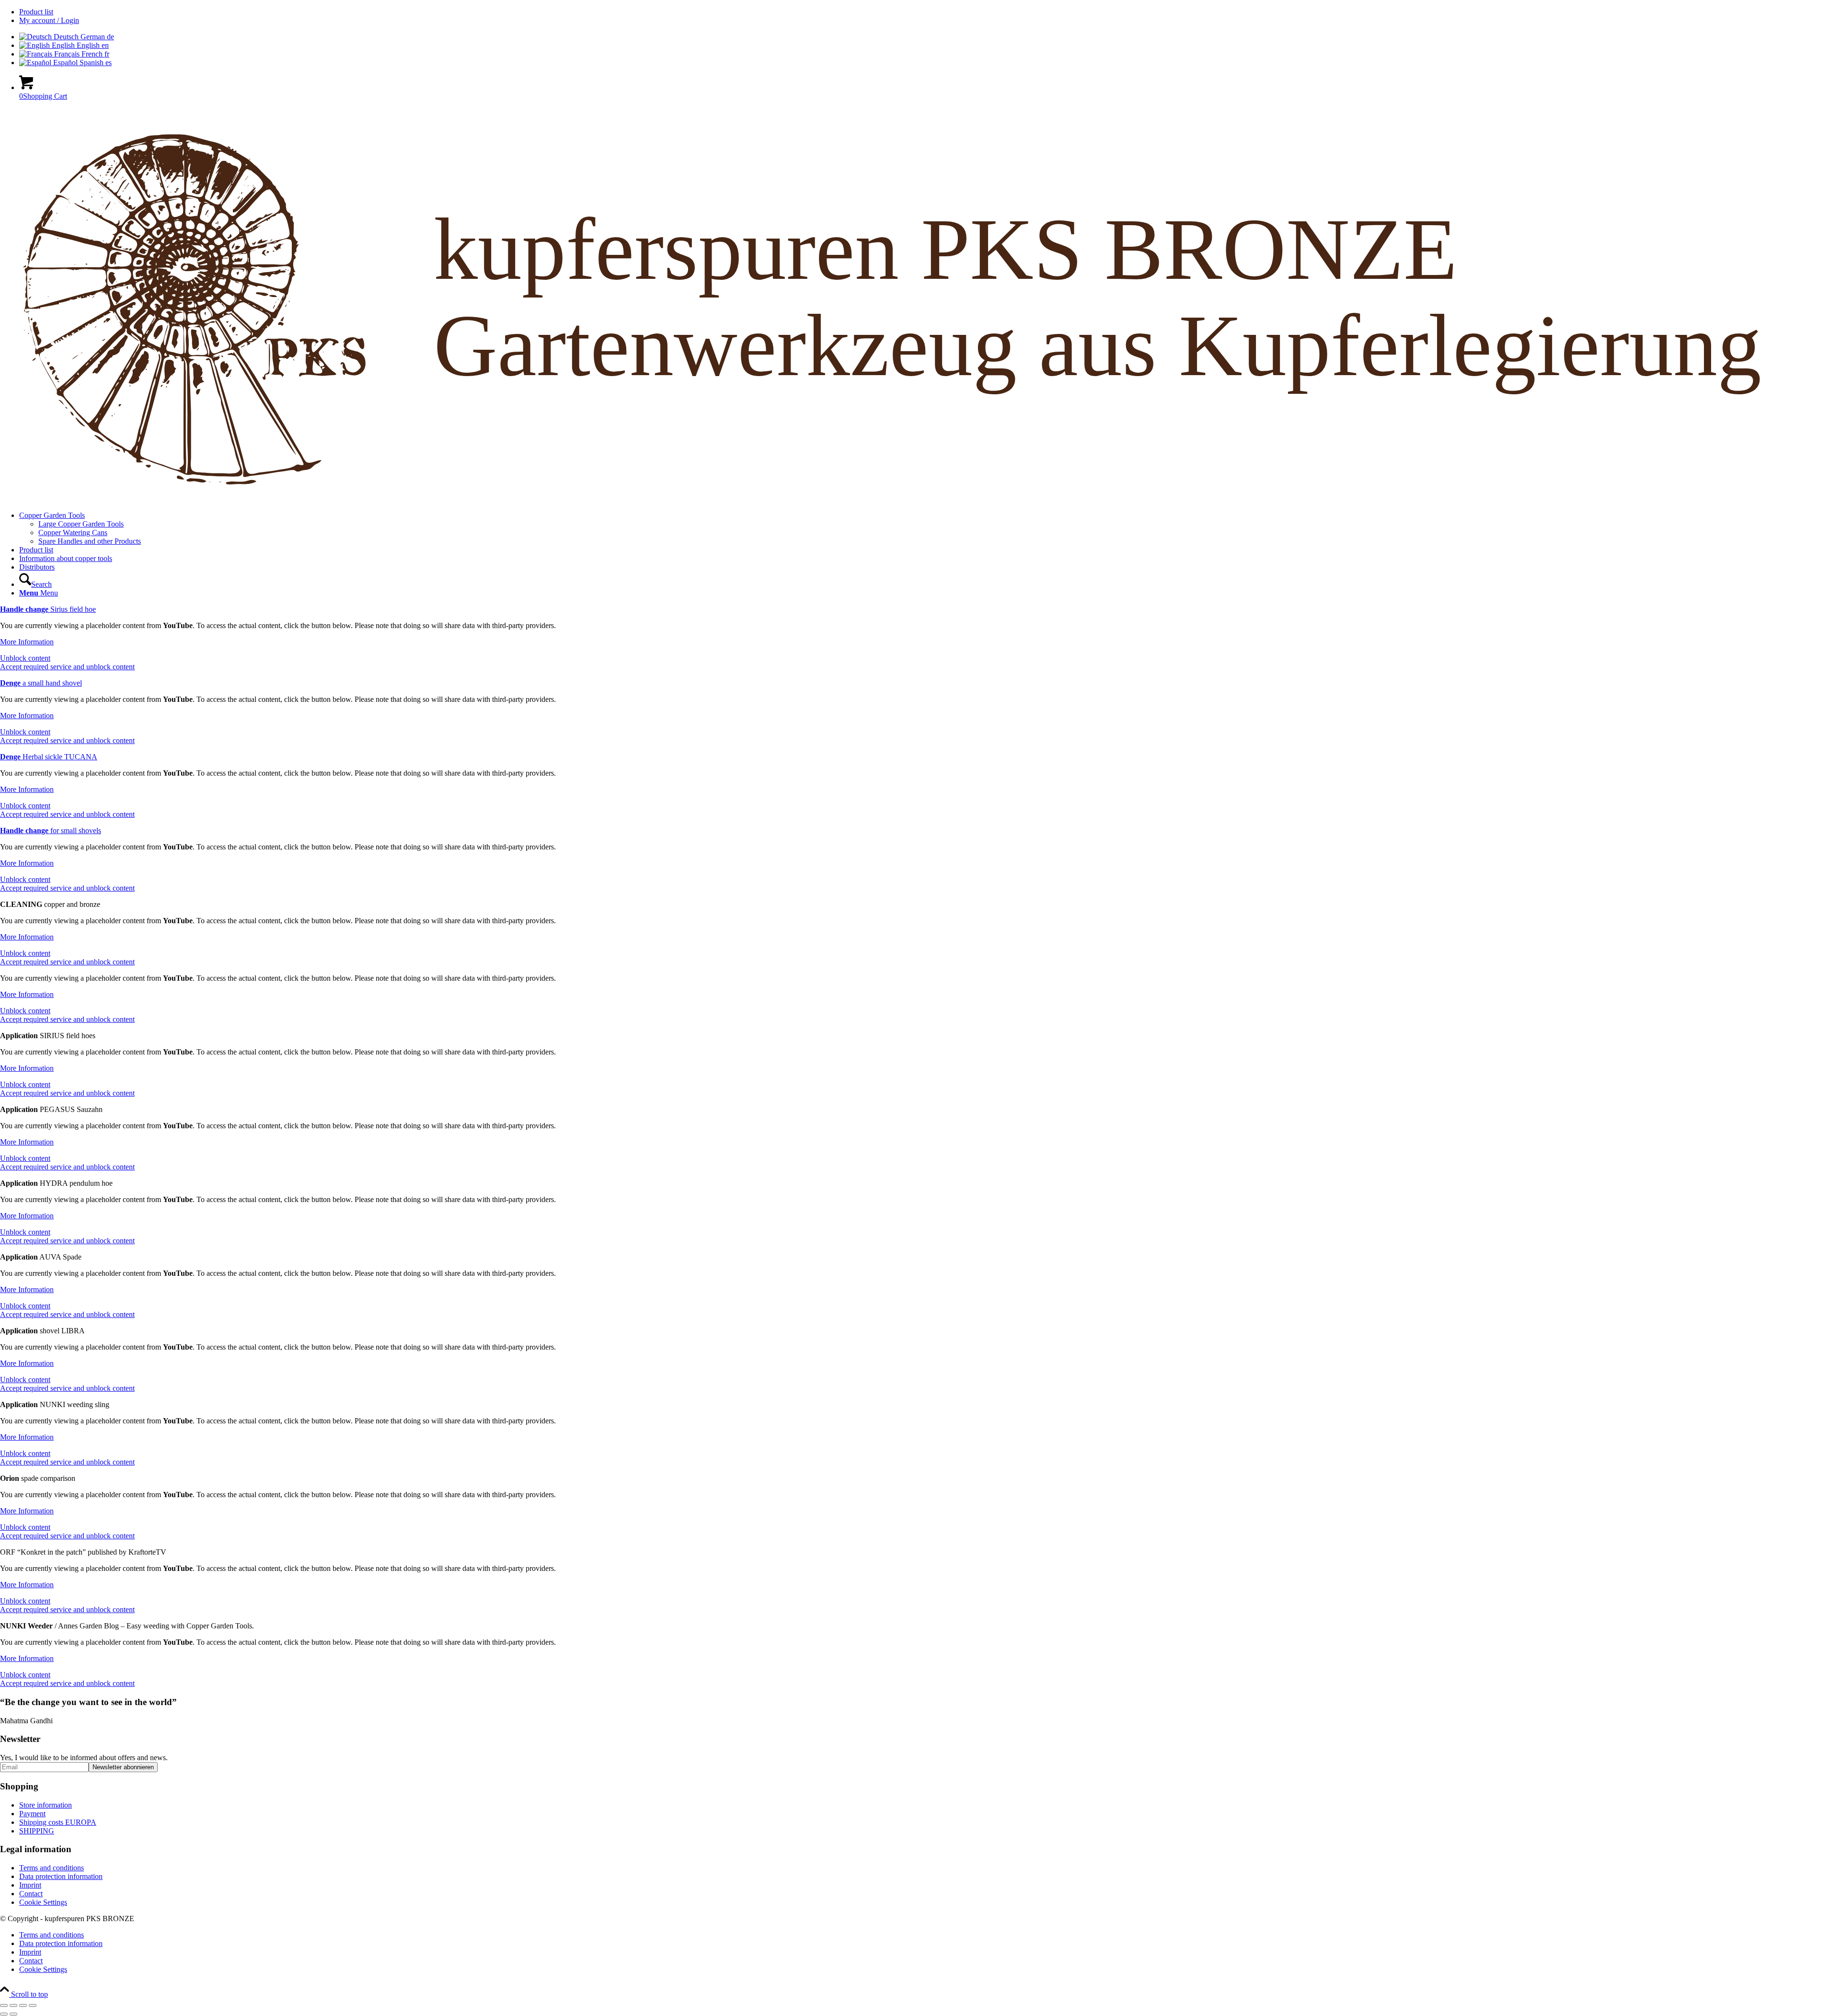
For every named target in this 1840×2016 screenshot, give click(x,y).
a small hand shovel (41, 683)
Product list (36, 12)
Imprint (30, 1885)
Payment (32, 1814)
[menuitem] (930, 12)
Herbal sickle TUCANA (49, 757)
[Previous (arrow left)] (4, 2014)
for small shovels (51, 830)
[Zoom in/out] (4, 2005)
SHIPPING (37, 1831)
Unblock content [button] (25, 658)
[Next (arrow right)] (13, 2014)
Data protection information (61, 1876)
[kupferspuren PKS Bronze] (920, 499)
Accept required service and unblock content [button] (67, 667)
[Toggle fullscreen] (13, 2005)
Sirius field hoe (48, 609)
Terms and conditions (52, 1868)
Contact (31, 1894)
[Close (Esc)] (33, 2005)
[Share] (23, 2005)
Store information (46, 1805)
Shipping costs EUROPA (58, 1822)
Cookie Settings (43, 1902)
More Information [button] (27, 642)
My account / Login (49, 20)
